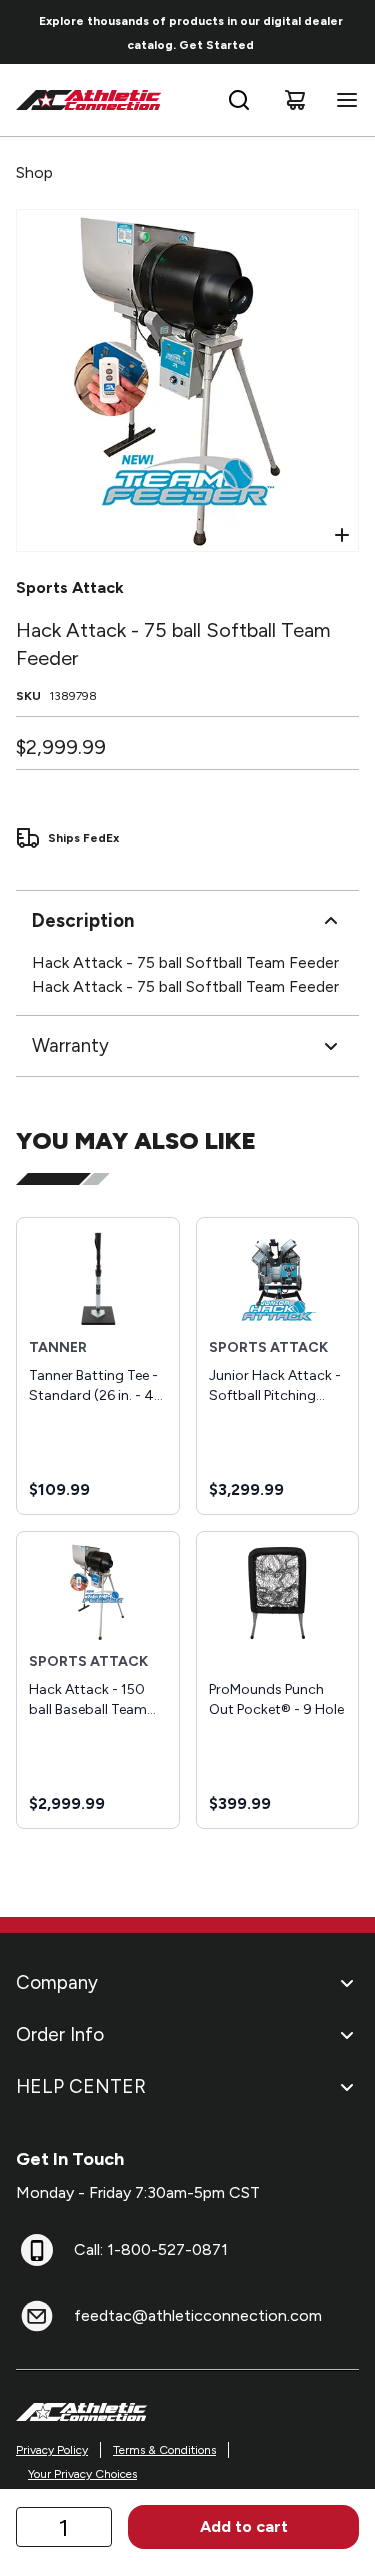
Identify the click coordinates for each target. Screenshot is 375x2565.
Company (57, 1982)
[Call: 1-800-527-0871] (37, 2250)
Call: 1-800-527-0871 (151, 2249)
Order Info (60, 2034)
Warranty (70, 1045)
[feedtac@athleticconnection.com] (37, 2316)
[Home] (89, 100)
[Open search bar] (239, 100)
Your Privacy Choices (82, 2474)
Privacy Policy (52, 2450)
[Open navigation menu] (343, 100)
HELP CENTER (81, 2086)
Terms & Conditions (164, 2450)
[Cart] (295, 100)
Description (83, 920)
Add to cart (244, 2526)
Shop (34, 172)
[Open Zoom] (342, 535)
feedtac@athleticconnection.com (198, 2315)
